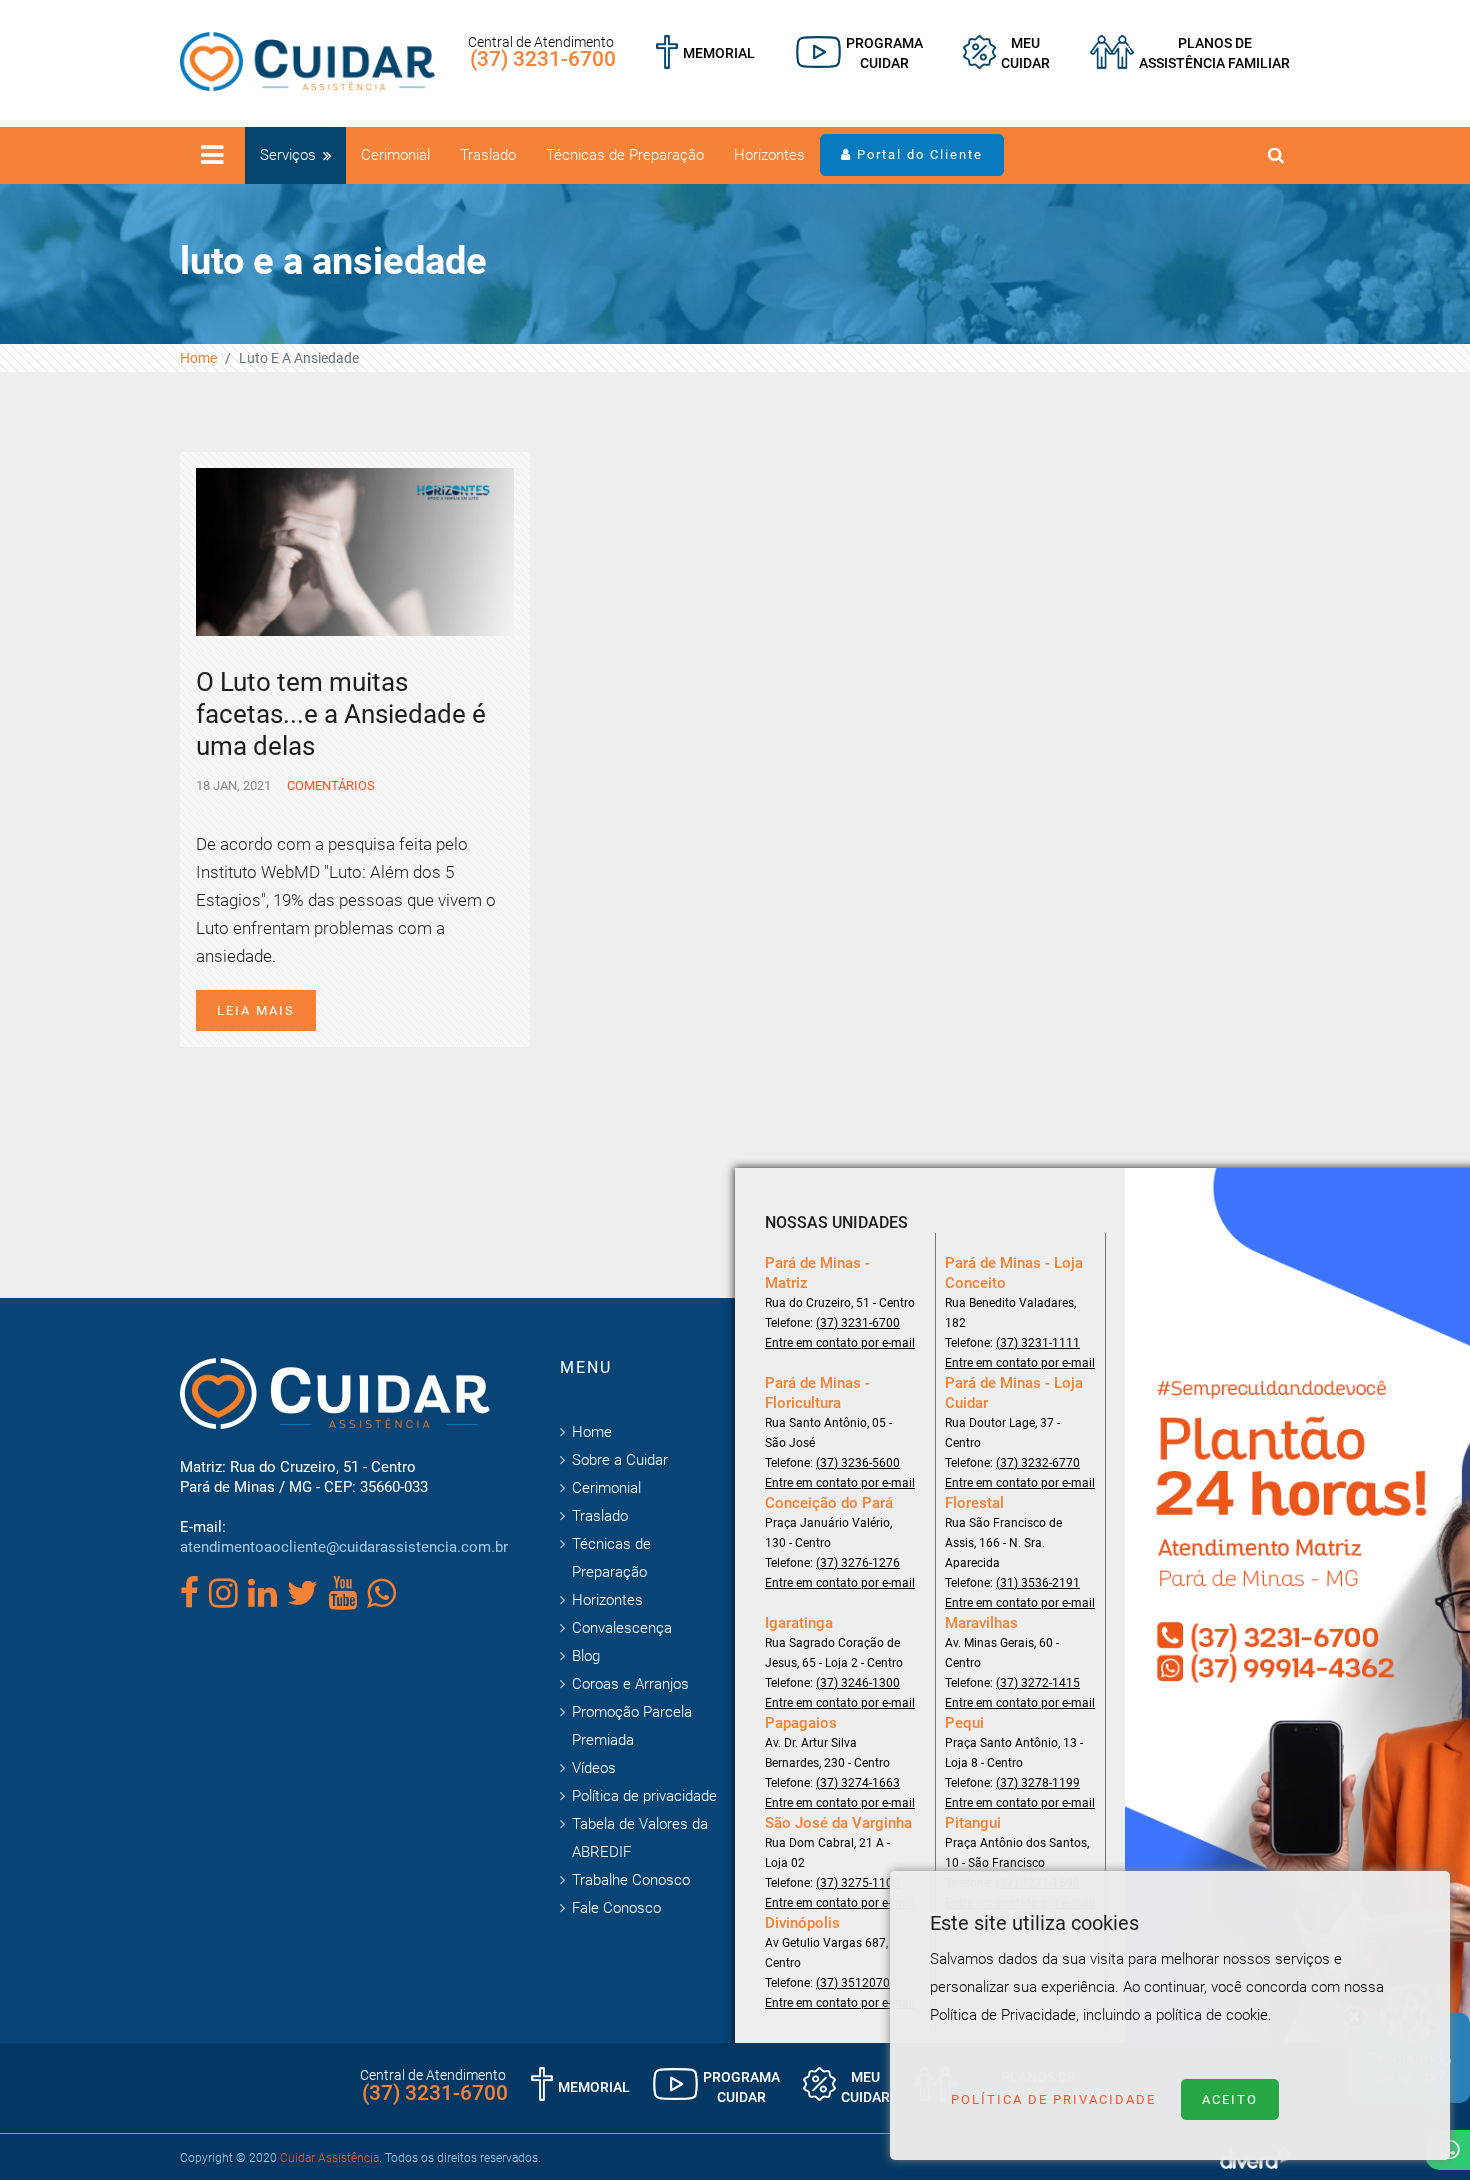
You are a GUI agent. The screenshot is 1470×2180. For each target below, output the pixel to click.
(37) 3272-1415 (1038, 1683)
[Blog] (859, 53)
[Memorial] (705, 53)
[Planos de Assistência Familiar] (1190, 53)
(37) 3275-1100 (858, 1883)
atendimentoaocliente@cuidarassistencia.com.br (344, 1547)
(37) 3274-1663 (858, 1783)
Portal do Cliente (917, 154)
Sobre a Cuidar (620, 1460)
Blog (586, 1656)
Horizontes (769, 155)
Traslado (488, 155)
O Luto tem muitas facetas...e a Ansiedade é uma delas (341, 714)
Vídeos (594, 1768)
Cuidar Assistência (329, 2158)
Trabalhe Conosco (631, 1880)
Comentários (329, 785)
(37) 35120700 (856, 1983)
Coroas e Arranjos (630, 1684)
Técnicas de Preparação (625, 155)
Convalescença (622, 1628)
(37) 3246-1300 (858, 1683)
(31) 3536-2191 (1038, 1583)
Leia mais (256, 1010)
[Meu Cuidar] (1006, 53)
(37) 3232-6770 (1038, 1463)
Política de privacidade (644, 1796)
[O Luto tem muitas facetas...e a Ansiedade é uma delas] (355, 550)
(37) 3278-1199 (1038, 1783)
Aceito (1230, 2099)
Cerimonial (395, 155)
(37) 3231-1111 (1038, 1343)
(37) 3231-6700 (543, 59)
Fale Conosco (616, 1908)
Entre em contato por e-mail (840, 1343)
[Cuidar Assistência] (307, 60)
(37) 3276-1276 (858, 1563)
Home (198, 358)
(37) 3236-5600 (858, 1463)
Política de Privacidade (1053, 2099)
